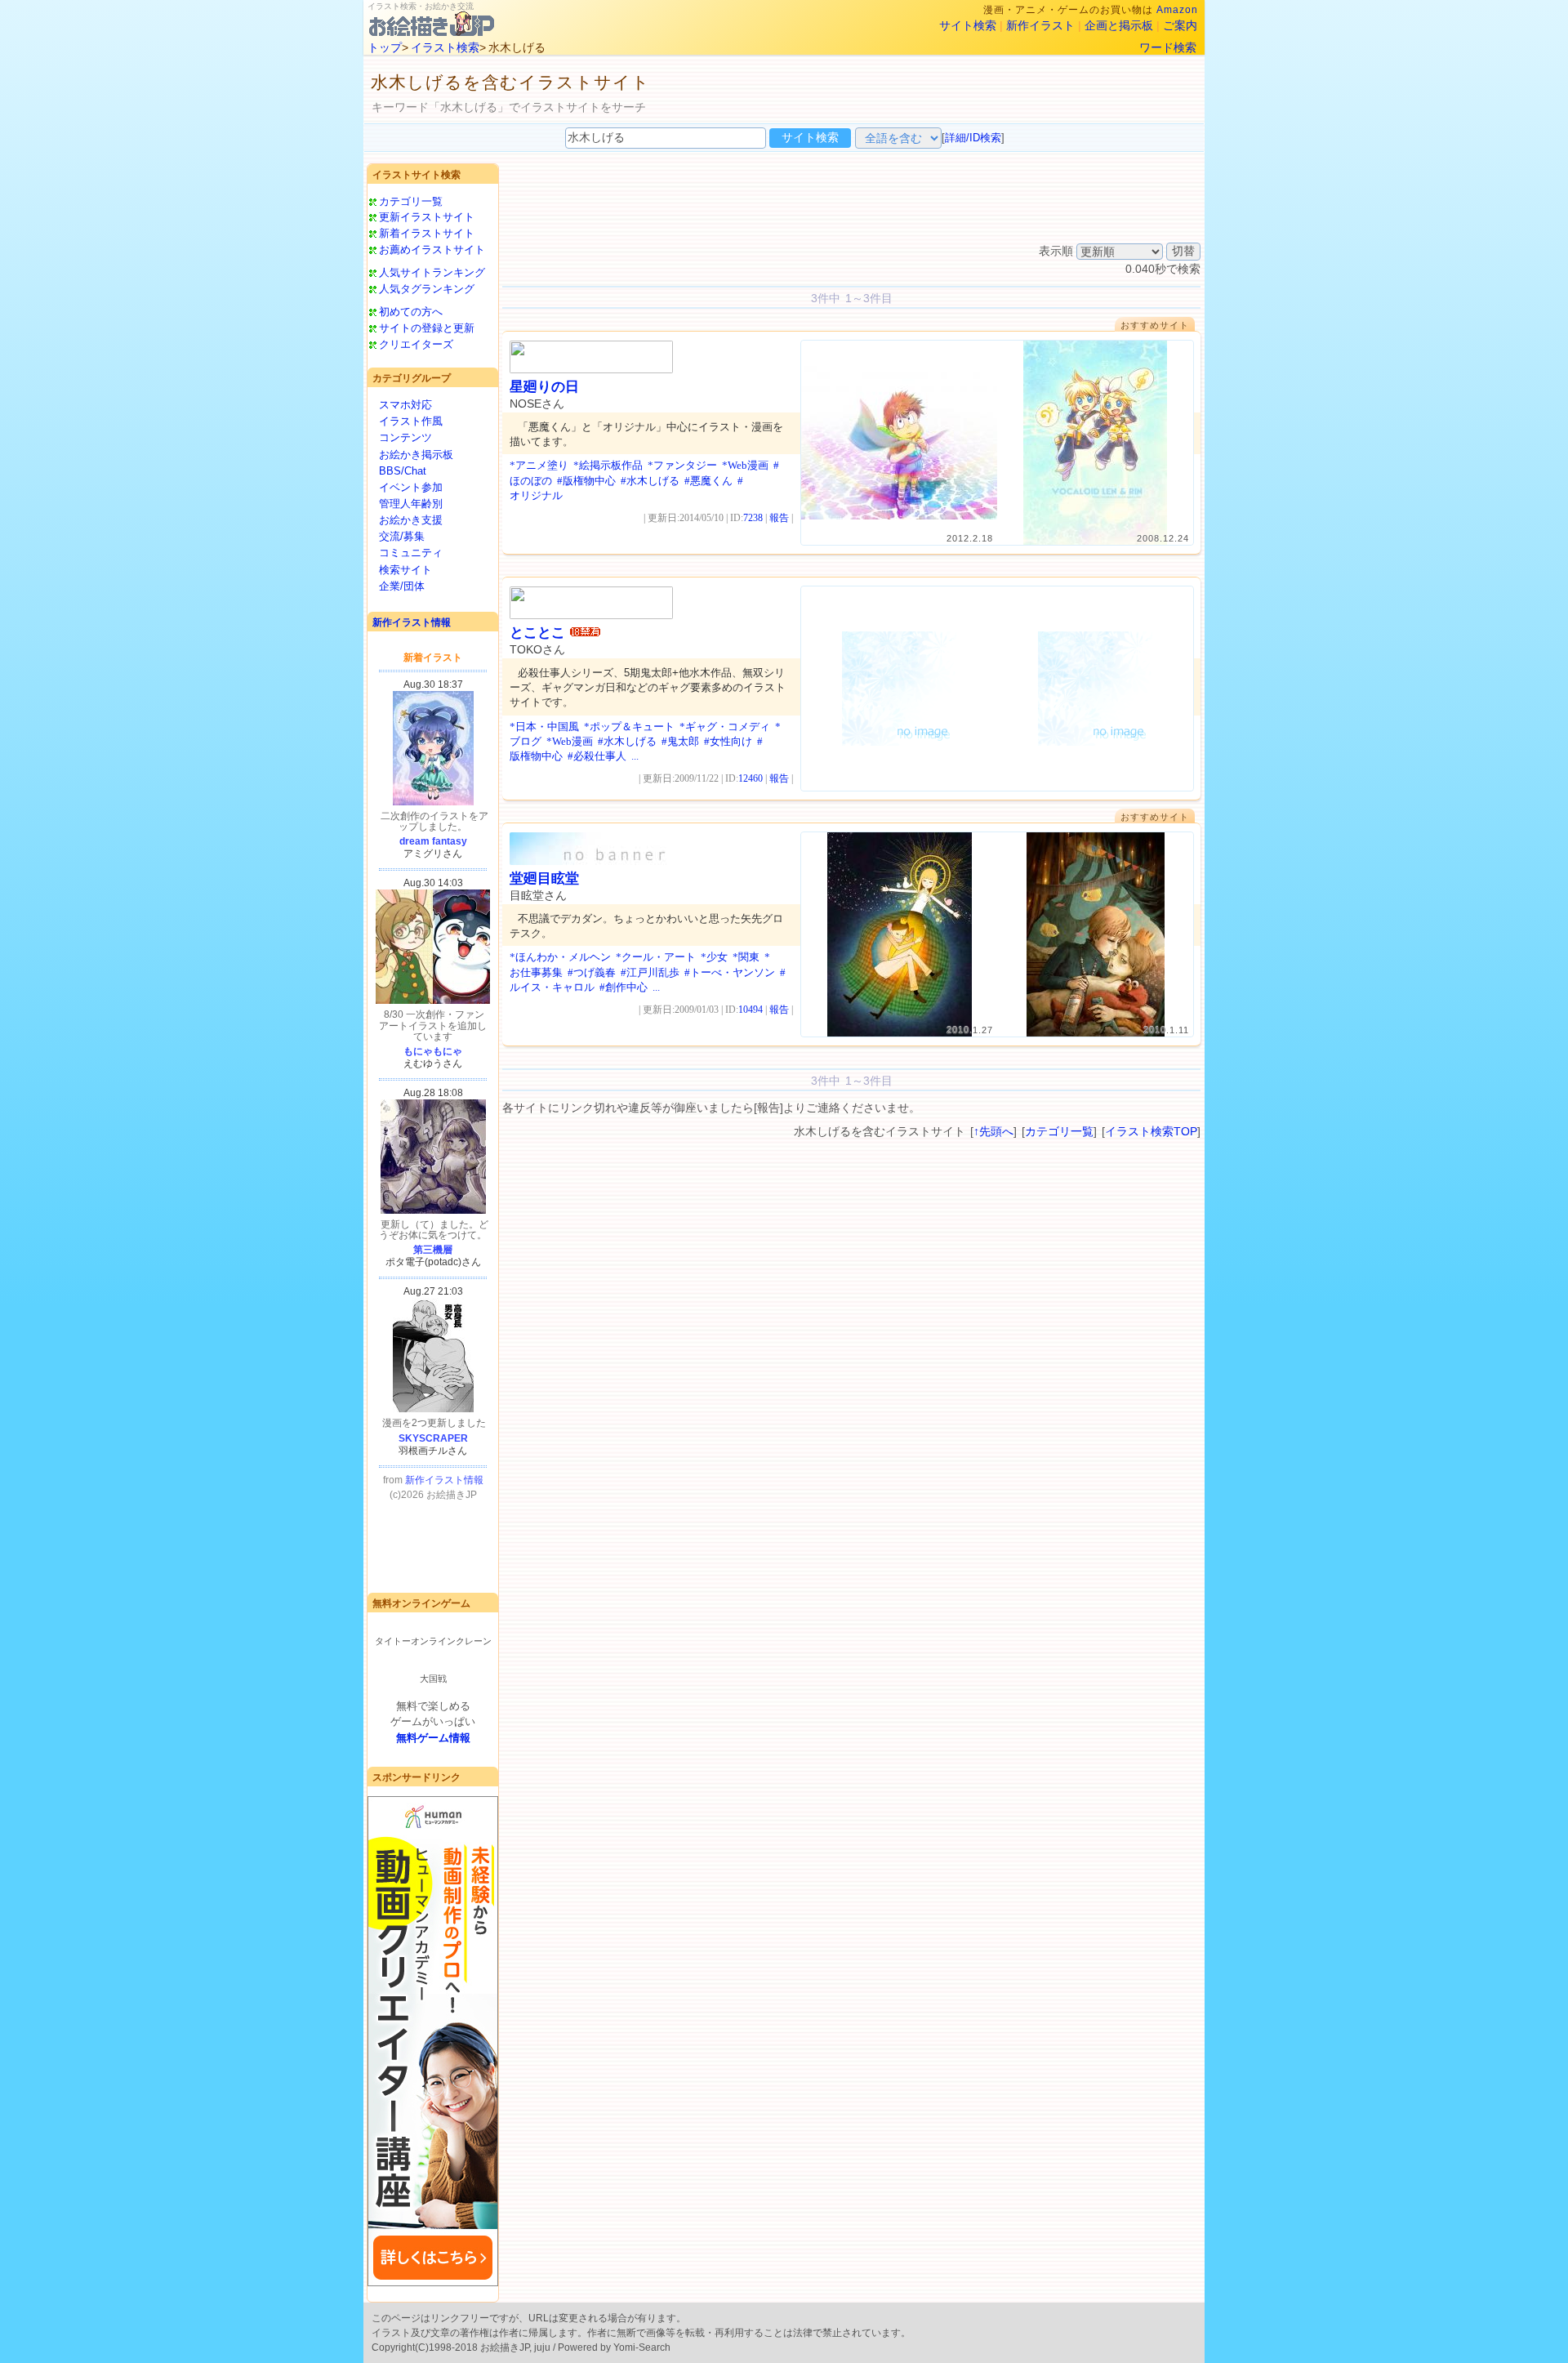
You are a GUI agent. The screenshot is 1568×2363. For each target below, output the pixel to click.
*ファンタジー (682, 465)
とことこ (537, 633)
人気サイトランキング (432, 272)
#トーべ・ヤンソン (730, 972)
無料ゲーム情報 (433, 1738)
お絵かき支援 (411, 520)
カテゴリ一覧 (411, 201)
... (635, 756)
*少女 (714, 957)
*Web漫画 (745, 465)
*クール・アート (656, 957)
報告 (779, 518)
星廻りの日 (544, 387)
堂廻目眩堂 (544, 878)
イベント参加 (411, 487)
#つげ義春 (592, 972)
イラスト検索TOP (1151, 1131)
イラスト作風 (411, 421)
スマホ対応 (405, 405)
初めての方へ (411, 312)
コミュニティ (411, 553)
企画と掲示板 (1119, 25)
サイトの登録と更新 (427, 328)
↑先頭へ (993, 1131)
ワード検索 (1168, 47)
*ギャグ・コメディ (725, 727)
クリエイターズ (416, 344)
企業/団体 (402, 586)
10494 (751, 1010)
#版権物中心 (586, 481)
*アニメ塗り (539, 465)
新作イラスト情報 (412, 622)
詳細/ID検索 (973, 138)
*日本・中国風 (544, 727)
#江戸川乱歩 (650, 972)
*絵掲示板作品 (608, 465)
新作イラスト (1040, 25)
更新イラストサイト (427, 217)
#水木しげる (650, 481)
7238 (753, 518)
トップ (385, 47)
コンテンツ (405, 437)
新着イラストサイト (427, 233)
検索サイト (405, 570)
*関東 (746, 957)
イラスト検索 (445, 47)
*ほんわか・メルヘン (560, 957)
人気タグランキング (427, 289)
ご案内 (1180, 25)
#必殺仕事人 (597, 756)
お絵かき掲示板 (416, 455)
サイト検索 (968, 25)
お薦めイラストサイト (432, 250)
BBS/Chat (403, 471)
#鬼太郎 (680, 741)
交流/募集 (402, 536)
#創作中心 (624, 987)
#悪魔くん (708, 481)
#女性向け (728, 741)
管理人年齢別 (411, 504)
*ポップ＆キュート (629, 727)
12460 (751, 778)
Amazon (1177, 10)
